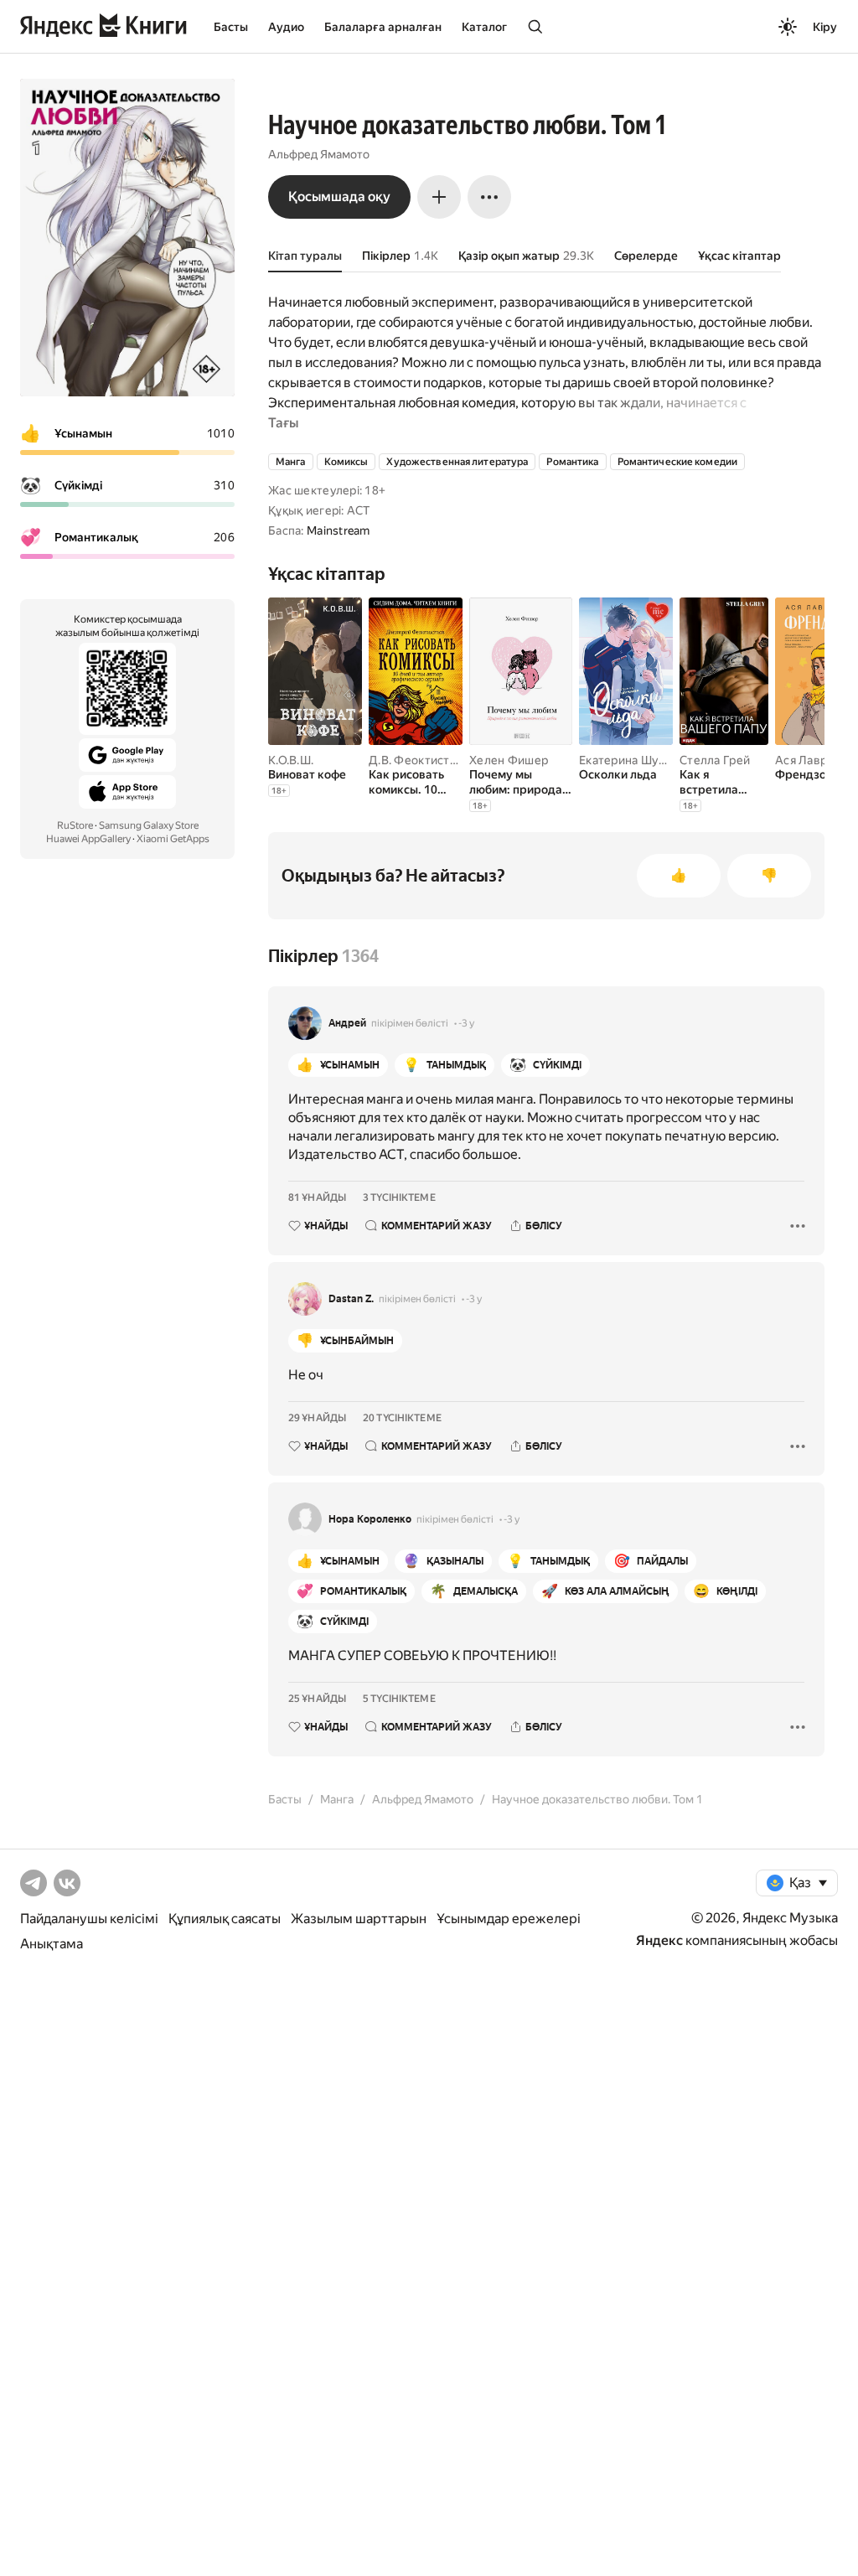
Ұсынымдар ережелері (509, 1919)
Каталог (484, 27)
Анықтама (52, 1944)
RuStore (75, 825)
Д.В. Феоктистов (416, 760)
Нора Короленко (370, 1519)
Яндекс (659, 1940)
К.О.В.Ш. (291, 760)
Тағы (283, 423)
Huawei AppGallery (88, 839)
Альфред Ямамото (319, 154)
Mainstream (339, 530)
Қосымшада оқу (339, 197)
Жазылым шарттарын (359, 1919)
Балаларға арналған (383, 27)
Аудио (286, 27)
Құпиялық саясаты (225, 1919)
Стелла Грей (715, 760)
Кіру (825, 27)
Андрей (347, 1023)
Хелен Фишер (509, 760)
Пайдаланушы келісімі (89, 1919)
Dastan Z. (351, 1299)
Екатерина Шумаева (636, 760)
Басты (231, 27)
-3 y (466, 1023)
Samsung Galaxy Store (149, 825)
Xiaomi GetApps (173, 839)
